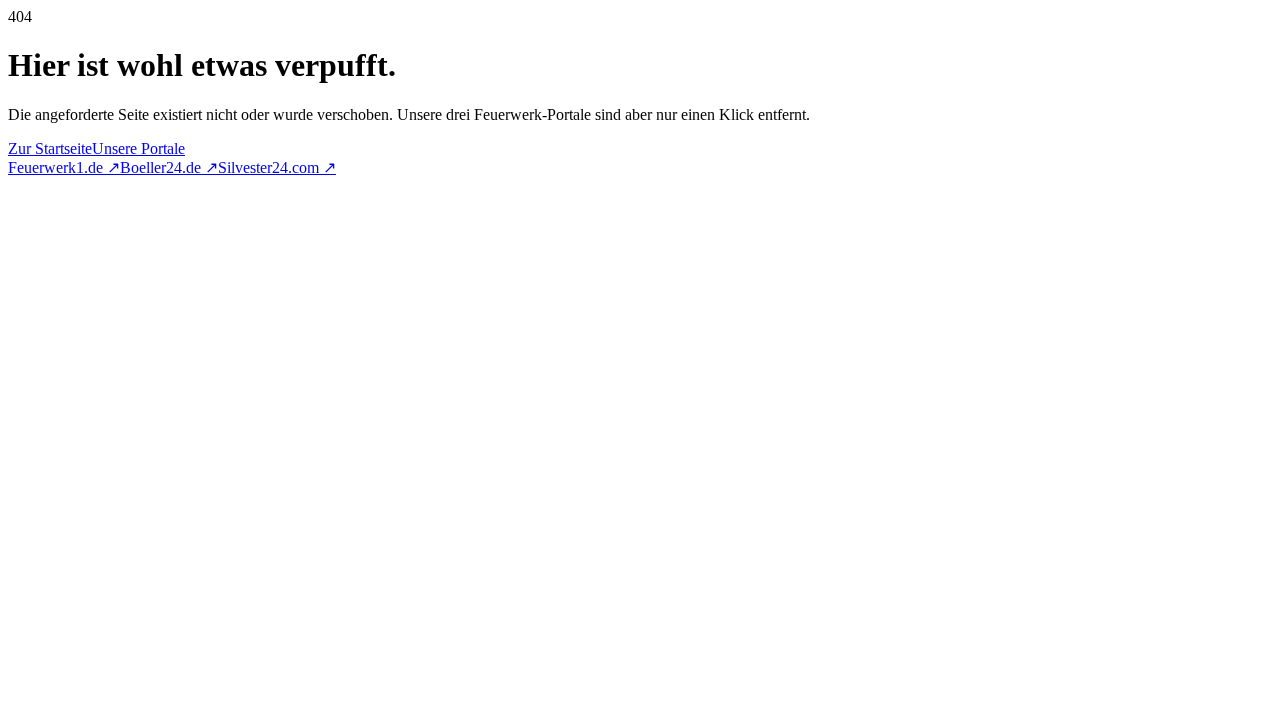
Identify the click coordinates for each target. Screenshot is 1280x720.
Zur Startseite (50, 148)
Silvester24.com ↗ (277, 167)
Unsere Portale (138, 148)
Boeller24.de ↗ (169, 167)
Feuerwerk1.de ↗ (64, 167)
